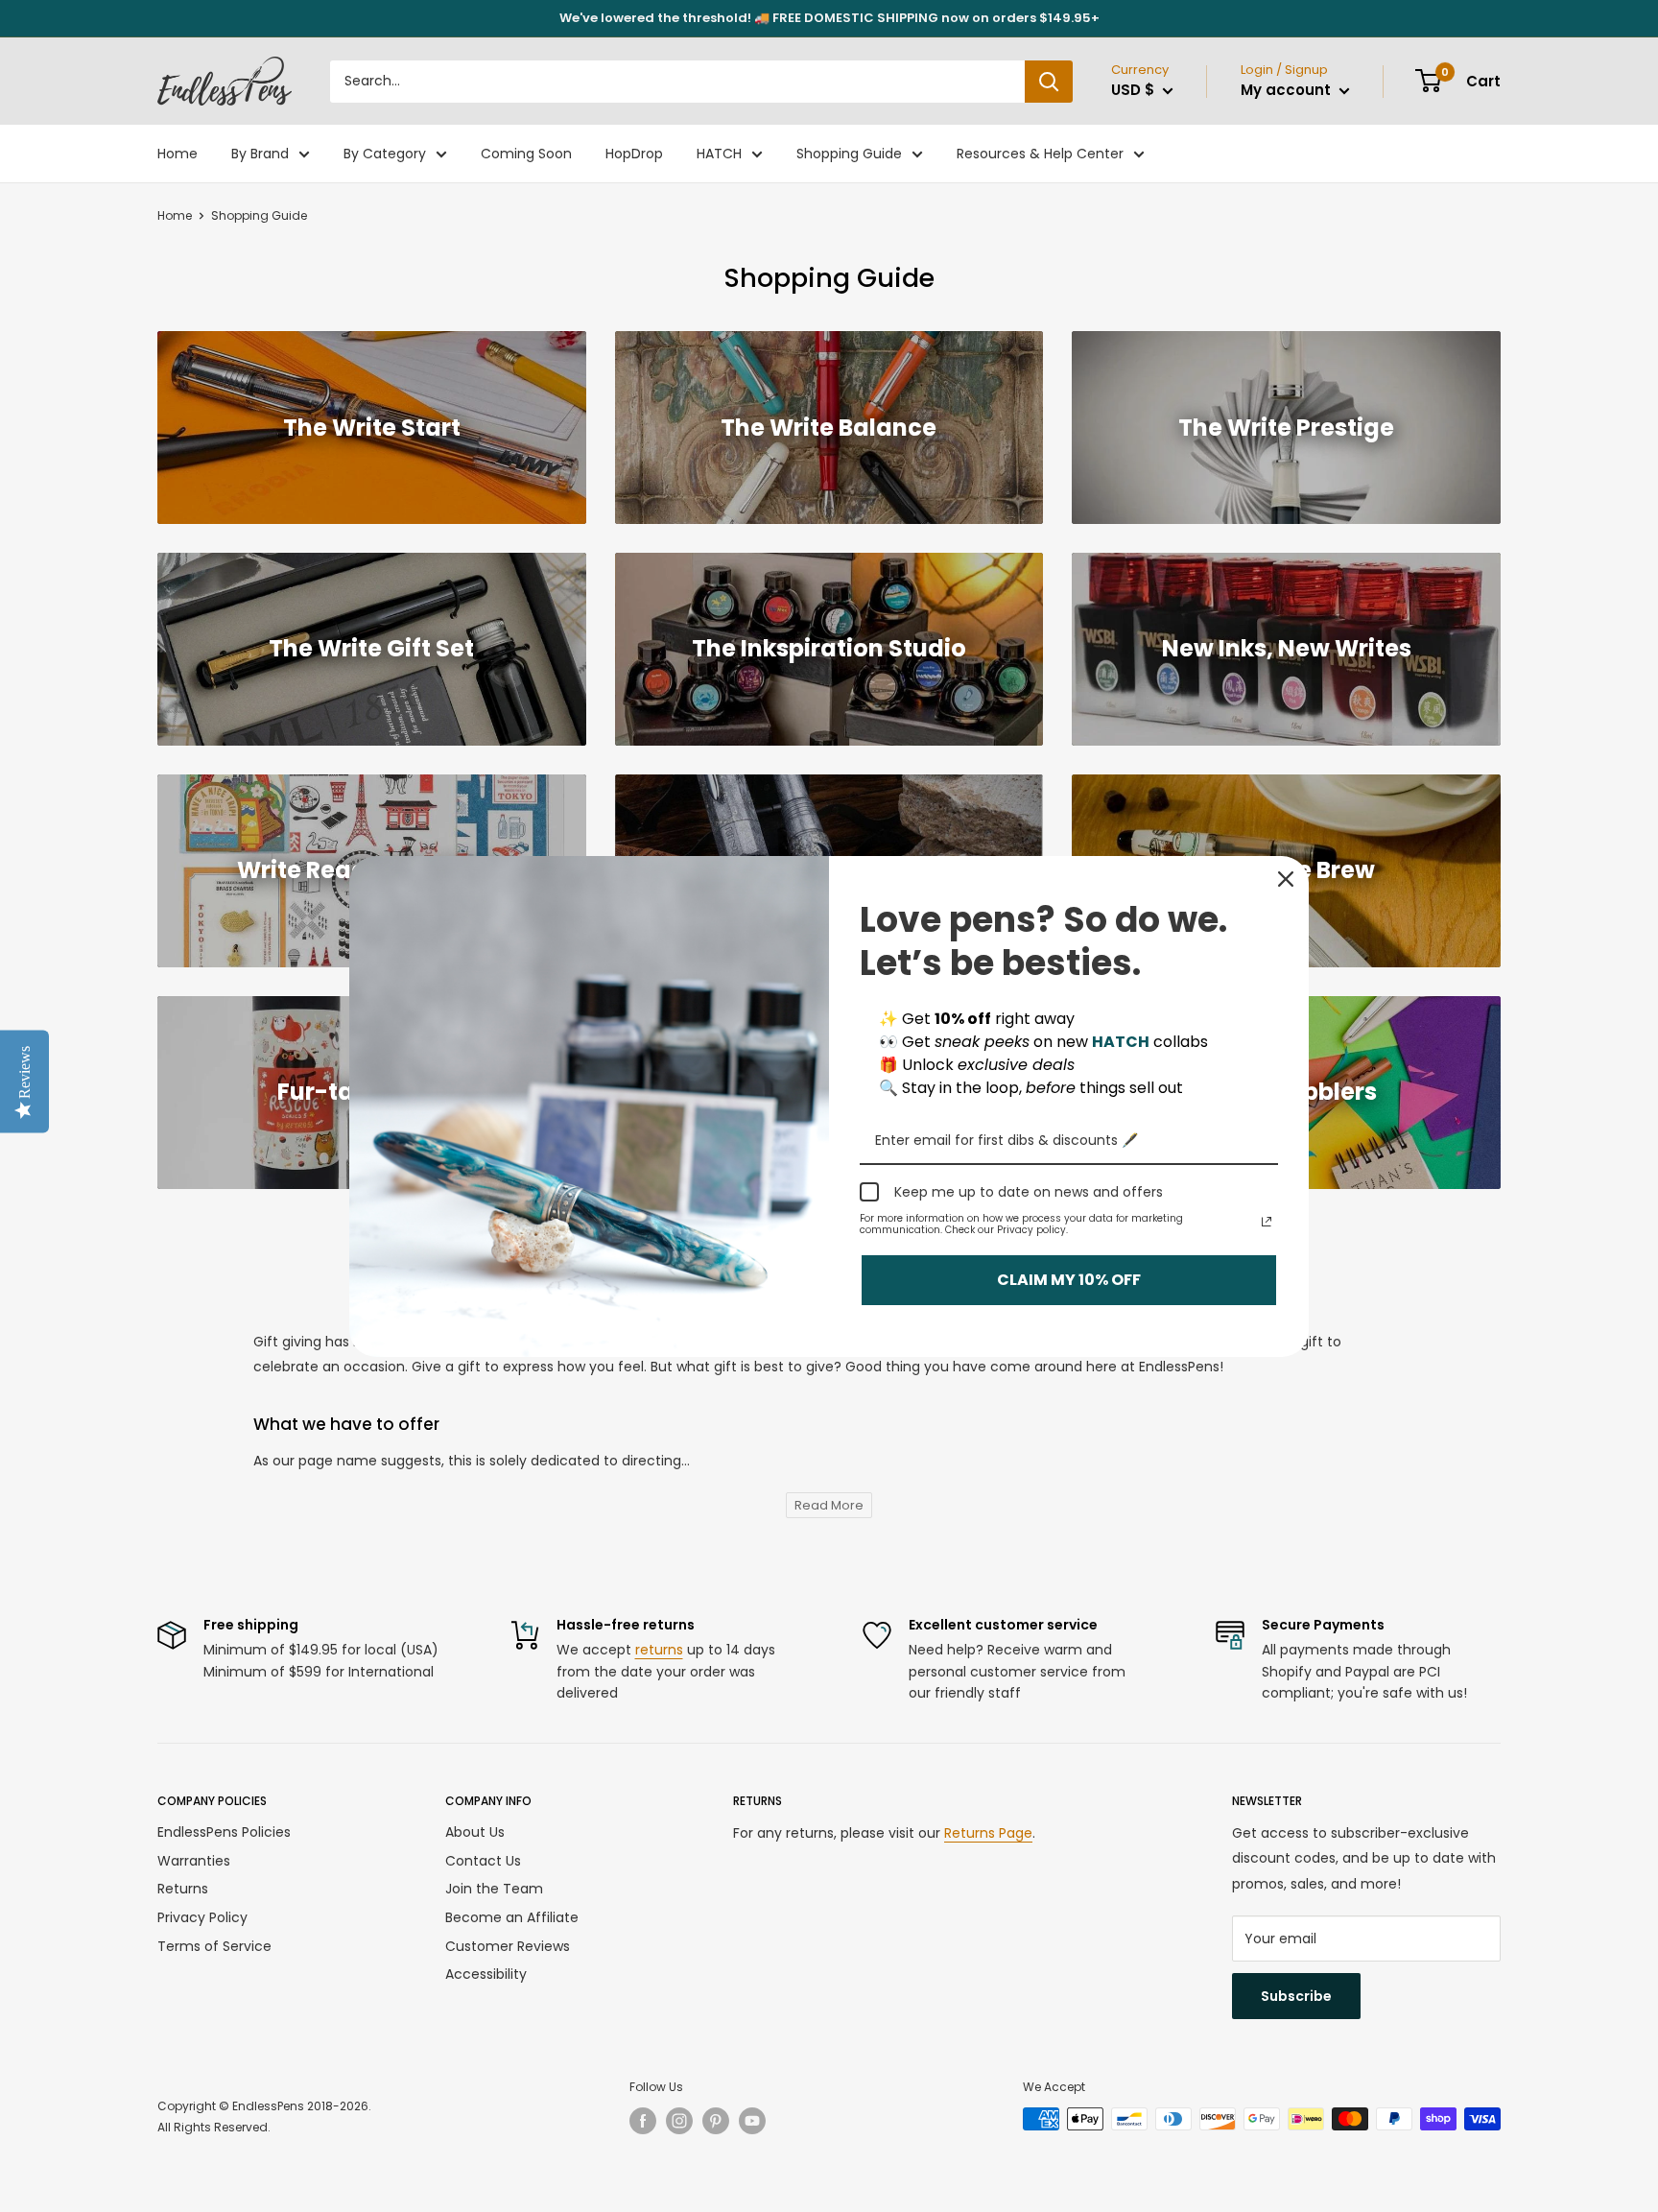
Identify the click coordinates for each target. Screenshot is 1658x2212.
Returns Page (988, 1833)
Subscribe (1296, 1996)
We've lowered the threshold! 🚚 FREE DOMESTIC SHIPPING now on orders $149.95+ (829, 18)
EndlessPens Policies (224, 1832)
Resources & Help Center (1040, 154)
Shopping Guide (849, 154)
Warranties (194, 1861)
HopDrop (634, 154)
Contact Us (483, 1861)
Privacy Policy (202, 1917)
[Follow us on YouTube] (752, 2121)
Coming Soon (526, 154)
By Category (385, 154)
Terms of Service (214, 1946)
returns (659, 1650)
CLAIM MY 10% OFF (1069, 1280)
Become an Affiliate (512, 1917)
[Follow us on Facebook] (643, 2121)
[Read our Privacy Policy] (1267, 1222)
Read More (829, 1505)
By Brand (260, 154)
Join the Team (494, 1889)
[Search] (1049, 82)
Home (178, 154)
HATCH (719, 154)
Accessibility (486, 1974)
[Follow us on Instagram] (679, 2121)
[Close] (1286, 879)
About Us (475, 1832)
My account (1288, 90)
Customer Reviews (508, 1946)
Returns (183, 1889)
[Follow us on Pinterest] (716, 2121)
